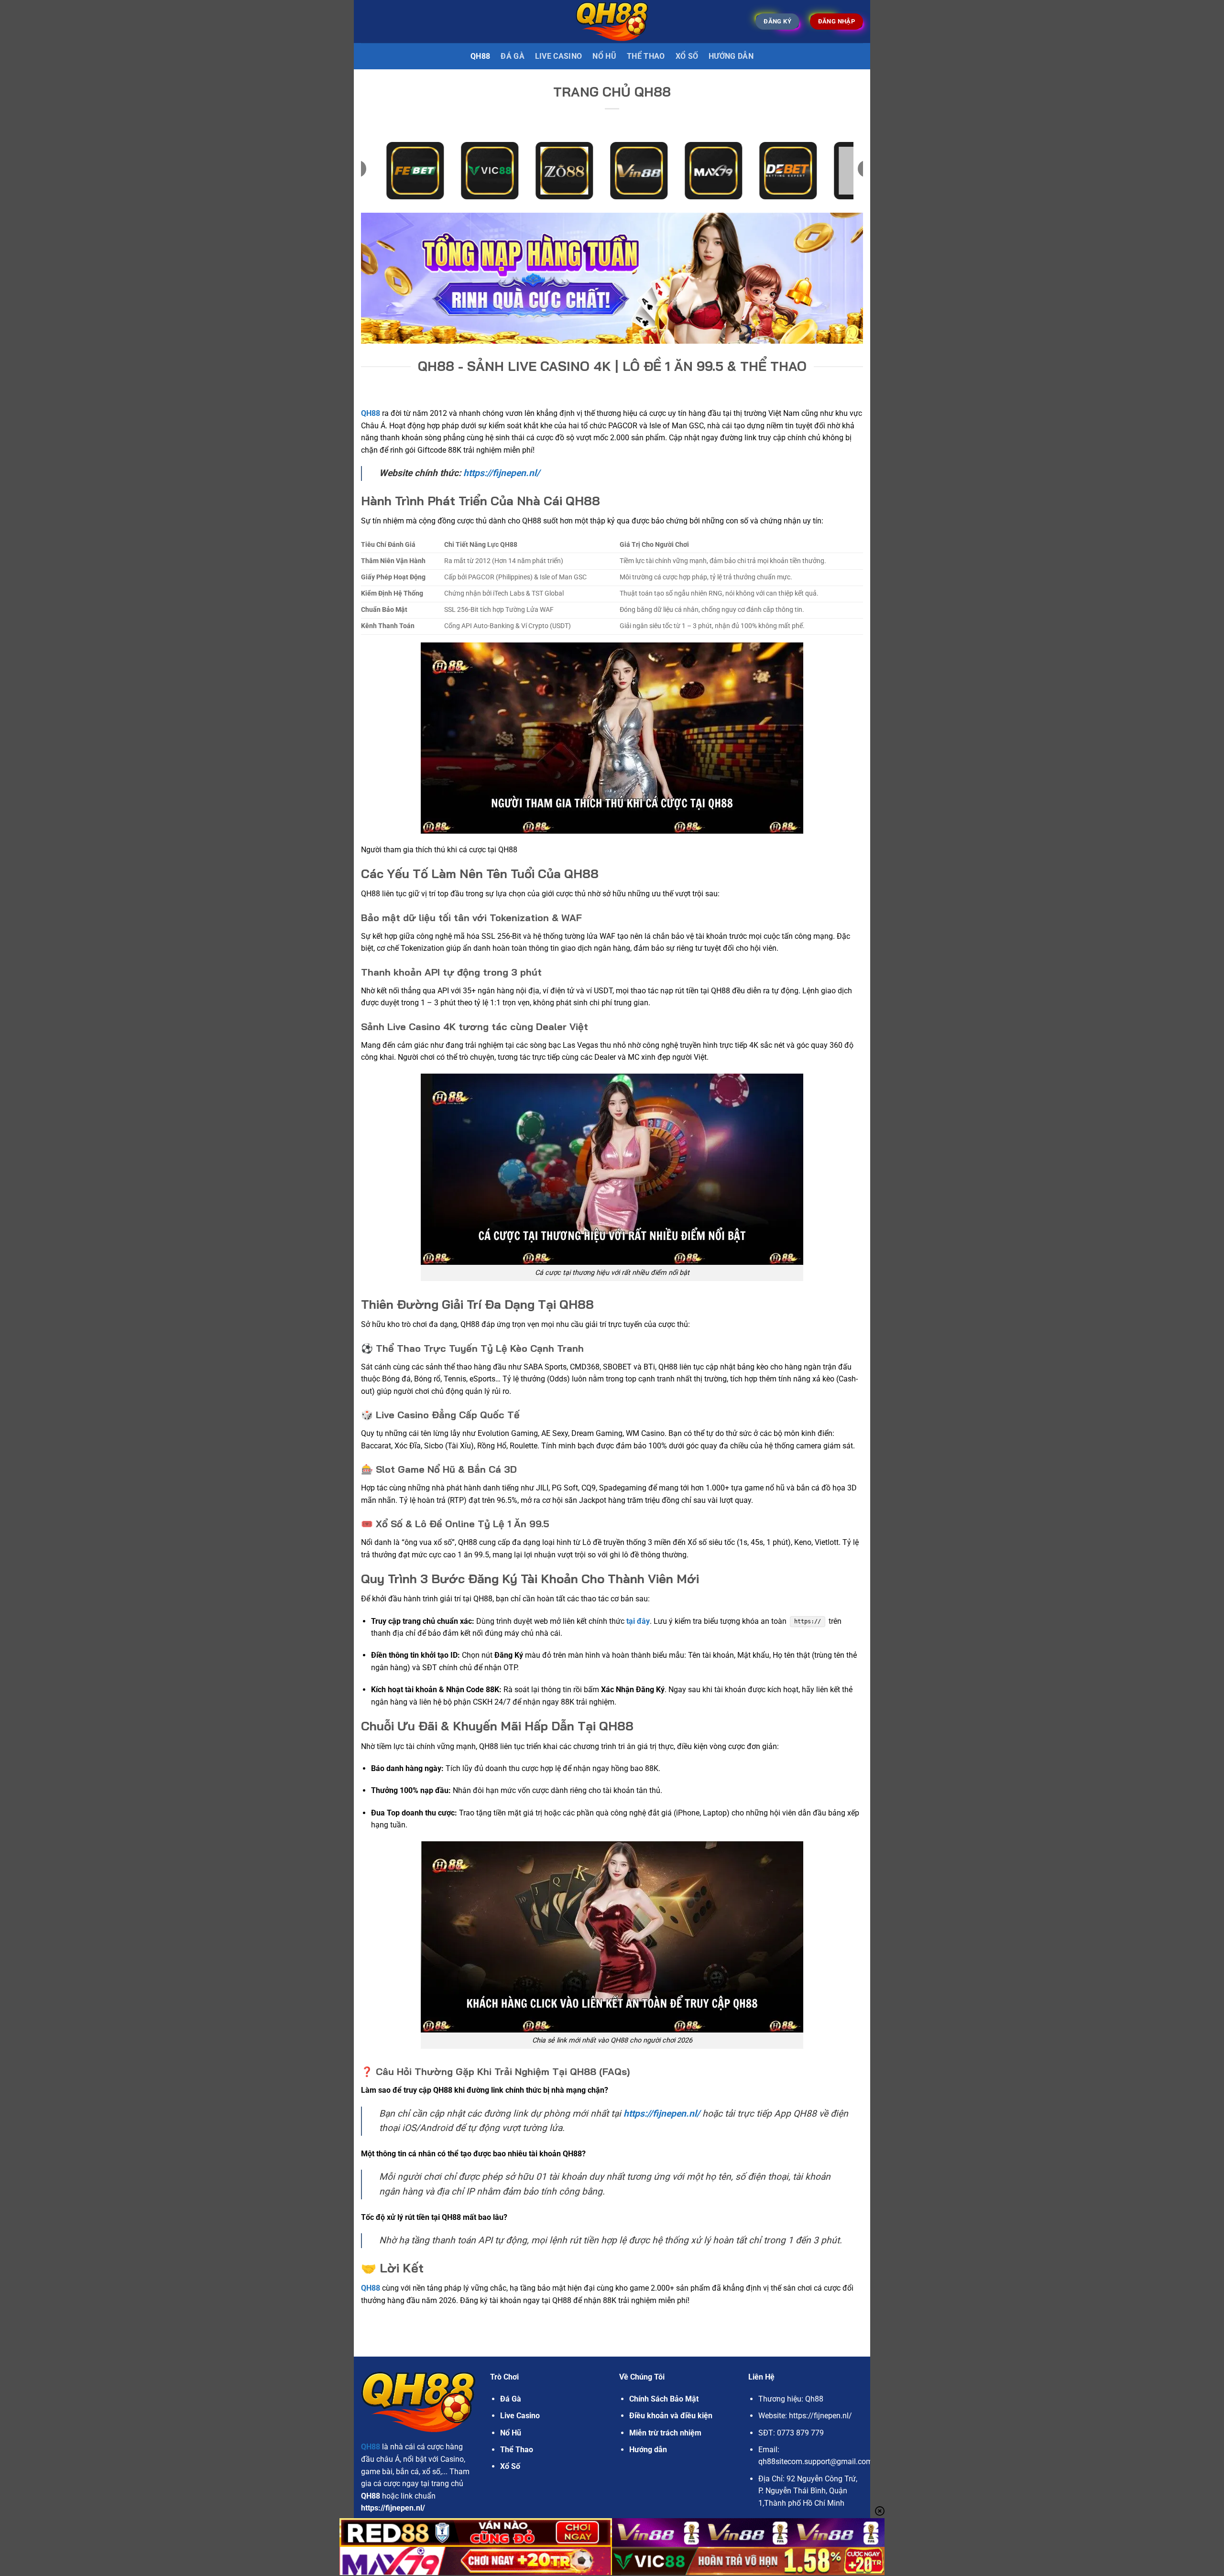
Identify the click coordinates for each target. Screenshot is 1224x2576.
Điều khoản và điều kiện (671, 2416)
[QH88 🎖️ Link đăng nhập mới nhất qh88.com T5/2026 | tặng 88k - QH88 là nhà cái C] (612, 21)
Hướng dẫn (731, 56)
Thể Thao (646, 56)
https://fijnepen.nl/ (502, 473)
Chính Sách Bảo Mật (664, 2399)
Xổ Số (687, 56)
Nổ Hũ (604, 56)
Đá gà (513, 56)
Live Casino (559, 56)
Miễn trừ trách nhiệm (665, 2433)
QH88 (480, 56)
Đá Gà (511, 2399)
